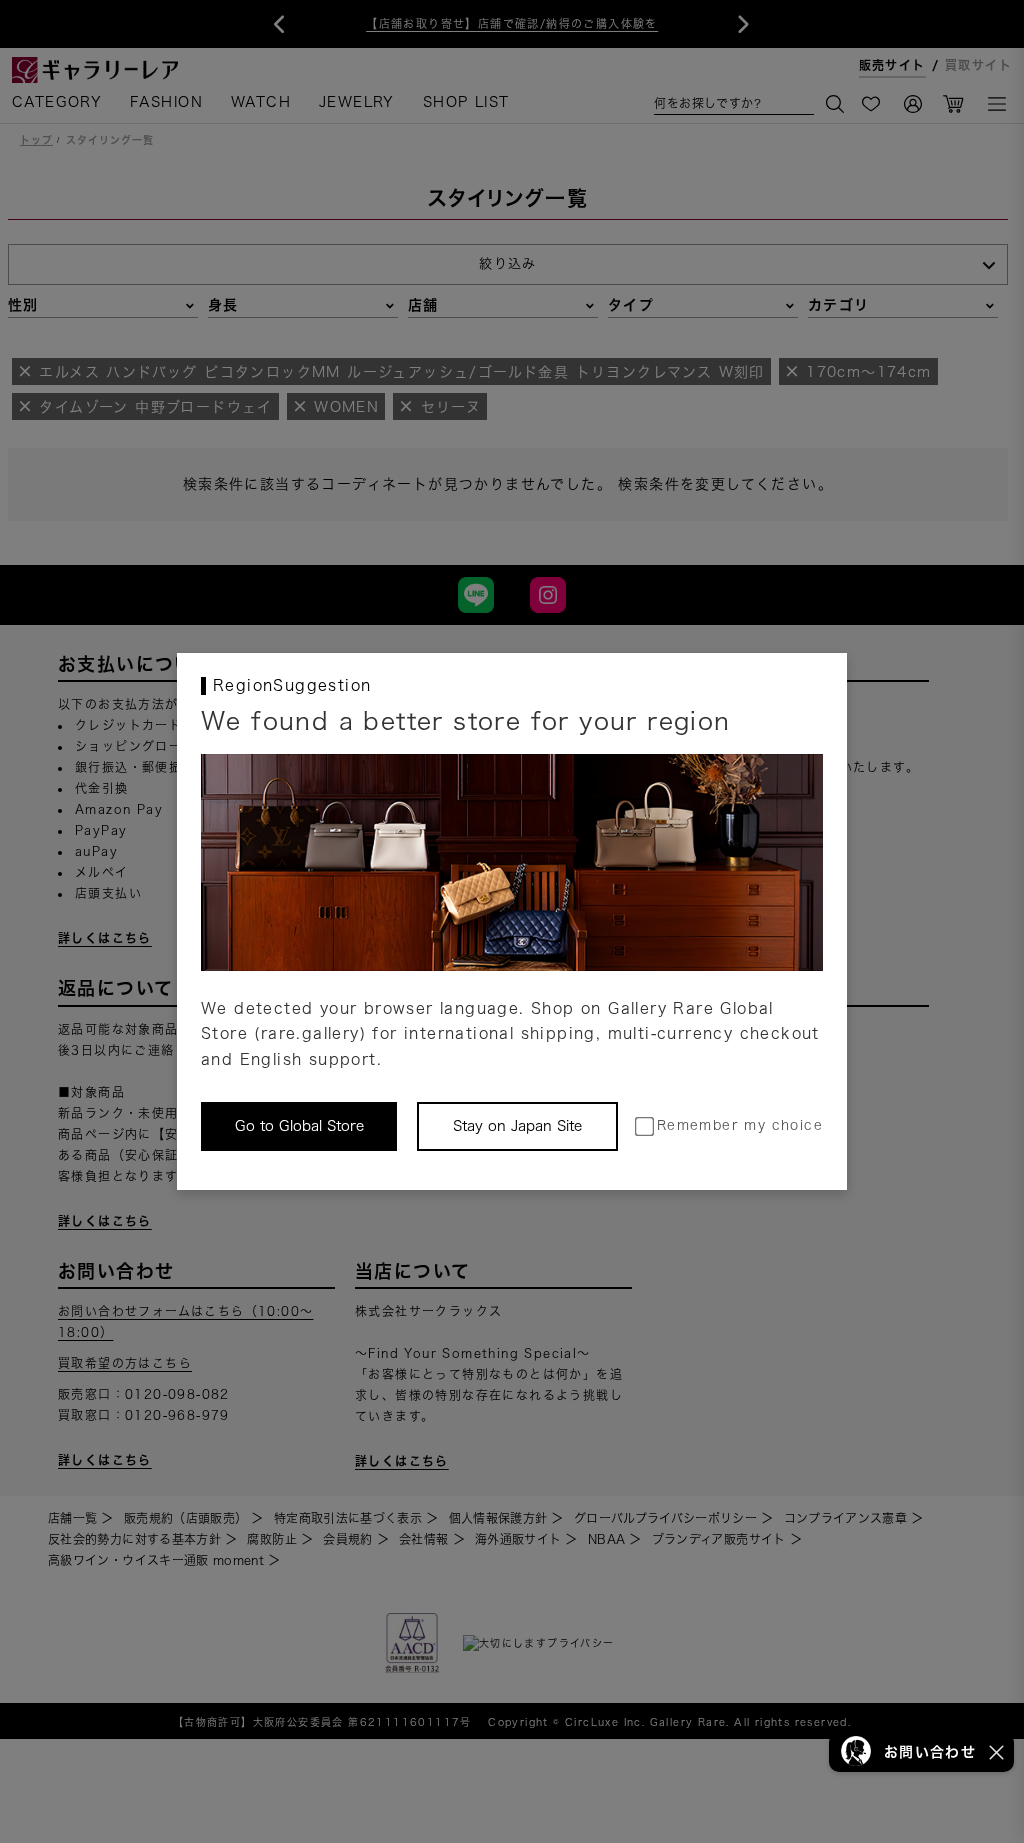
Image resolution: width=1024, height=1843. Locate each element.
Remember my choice (740, 1125)
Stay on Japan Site (517, 1126)
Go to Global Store (299, 1126)
